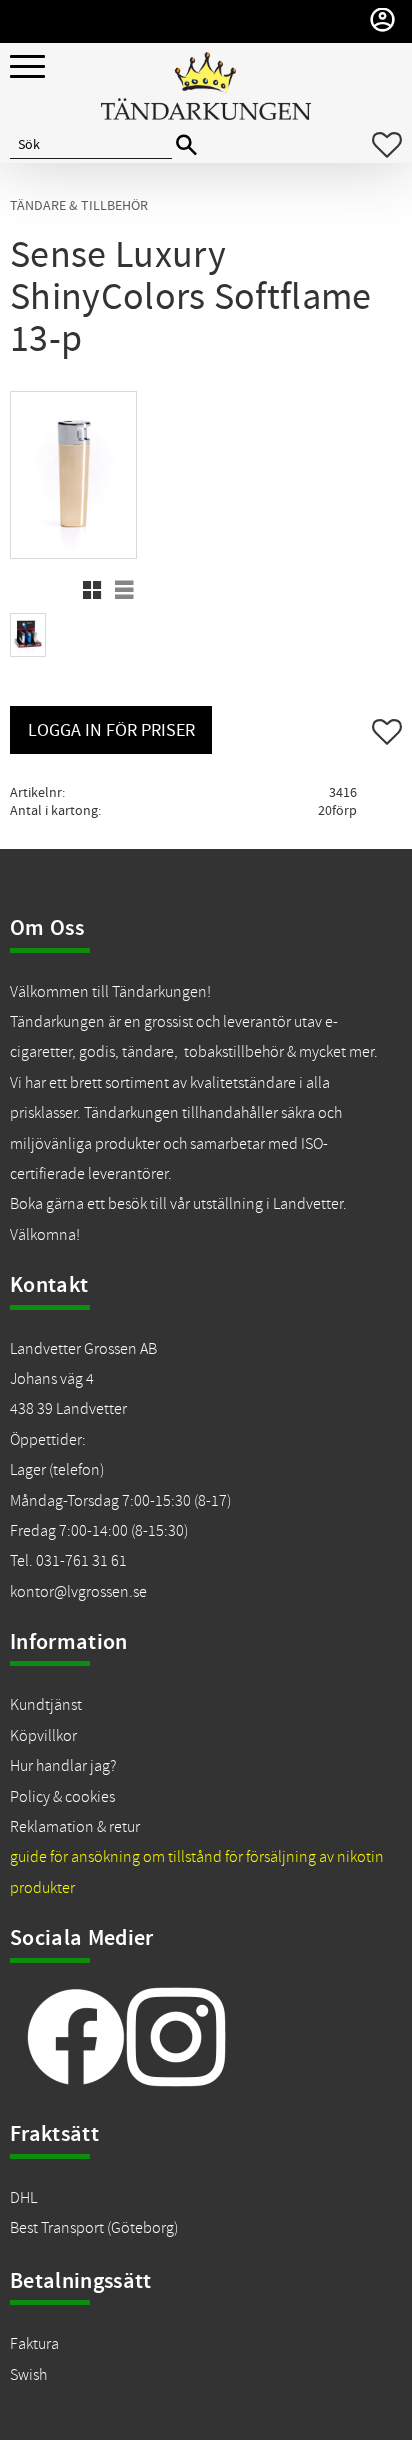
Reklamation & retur (75, 1827)
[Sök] (186, 145)
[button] (27, 67)
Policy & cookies (62, 1797)
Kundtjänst (46, 1705)
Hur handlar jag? (63, 1766)
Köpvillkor (43, 1736)
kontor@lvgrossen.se (78, 1592)
